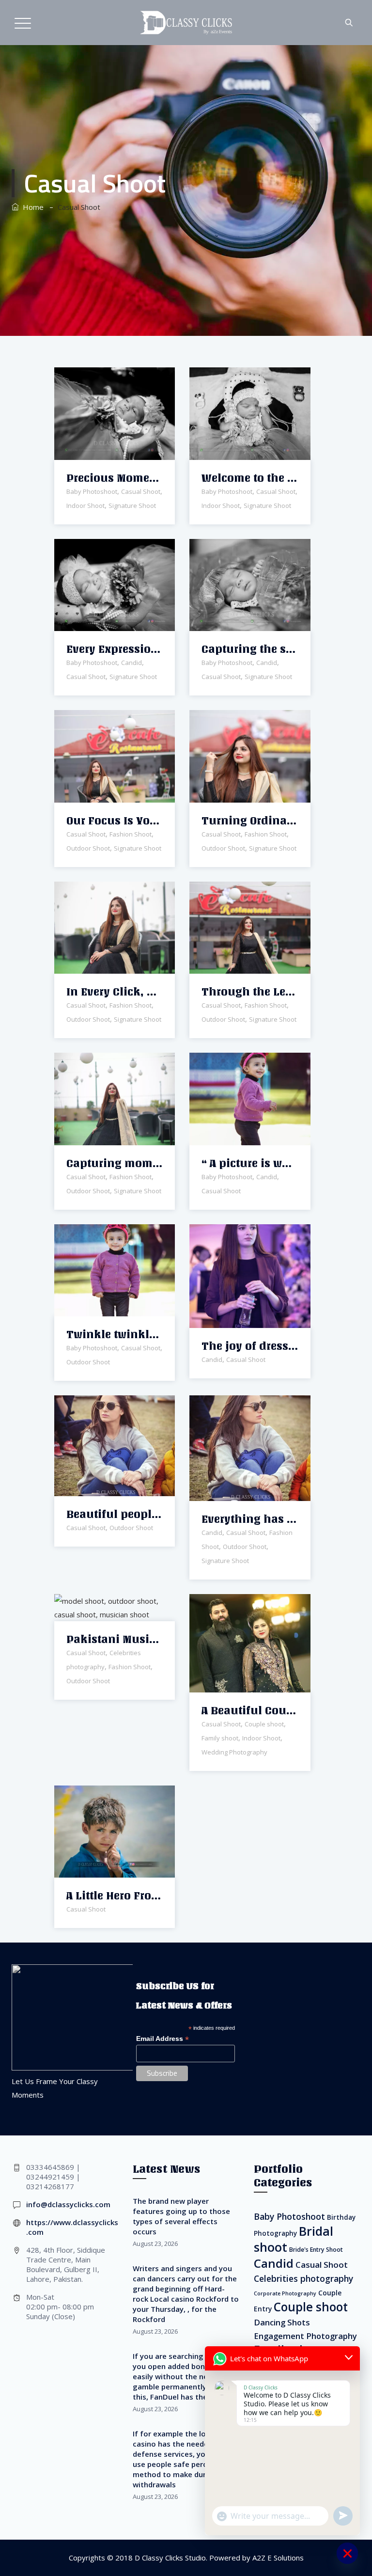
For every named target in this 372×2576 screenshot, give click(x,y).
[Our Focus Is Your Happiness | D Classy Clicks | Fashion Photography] (102, 719)
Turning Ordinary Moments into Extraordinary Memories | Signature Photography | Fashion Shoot (250, 821)
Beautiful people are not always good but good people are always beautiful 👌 (115, 1514)
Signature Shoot (132, 506)
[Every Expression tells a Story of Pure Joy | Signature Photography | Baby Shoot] (102, 548)
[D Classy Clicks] (186, 23)
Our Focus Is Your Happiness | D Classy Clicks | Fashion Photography (115, 821)
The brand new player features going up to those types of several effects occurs (181, 2216)
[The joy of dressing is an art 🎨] (238, 1235)
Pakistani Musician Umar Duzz (115, 1639)
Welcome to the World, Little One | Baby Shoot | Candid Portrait (250, 478)
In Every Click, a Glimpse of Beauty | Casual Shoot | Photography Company (115, 992)
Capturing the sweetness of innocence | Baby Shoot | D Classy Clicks (250, 649)
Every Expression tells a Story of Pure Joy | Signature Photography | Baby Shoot (115, 649)
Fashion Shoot (131, 834)
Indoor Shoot (85, 506)
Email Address (163, 2039)
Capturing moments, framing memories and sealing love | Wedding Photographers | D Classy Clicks (115, 1163)
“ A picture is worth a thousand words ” (250, 1163)
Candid (132, 663)
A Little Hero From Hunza (115, 1896)
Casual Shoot (141, 491)
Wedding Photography (234, 1752)
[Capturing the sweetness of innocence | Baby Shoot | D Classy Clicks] (238, 548)
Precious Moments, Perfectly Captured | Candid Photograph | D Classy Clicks (115, 478)
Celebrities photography (303, 2278)
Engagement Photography (305, 2336)
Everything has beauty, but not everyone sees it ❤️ (250, 1519)
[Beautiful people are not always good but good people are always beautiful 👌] (102, 1405)
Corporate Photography (285, 2293)
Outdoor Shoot (88, 848)
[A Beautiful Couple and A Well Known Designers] (238, 1604)
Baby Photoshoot (92, 491)
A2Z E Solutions (278, 2558)
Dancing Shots (282, 2322)
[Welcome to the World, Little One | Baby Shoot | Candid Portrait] (238, 377)
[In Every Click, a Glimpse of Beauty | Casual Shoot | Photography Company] (102, 891)
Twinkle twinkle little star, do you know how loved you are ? (115, 1335)
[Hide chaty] (347, 2553)
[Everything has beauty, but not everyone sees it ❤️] (238, 1406)
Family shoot (220, 1738)
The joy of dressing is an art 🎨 (250, 1346)
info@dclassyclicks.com (68, 2204)
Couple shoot (264, 1724)
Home (31, 207)
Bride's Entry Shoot (316, 2250)
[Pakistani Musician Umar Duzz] (102, 1597)
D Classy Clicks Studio (170, 2558)
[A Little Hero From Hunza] (102, 1794)
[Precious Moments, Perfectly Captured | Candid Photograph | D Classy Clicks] (102, 377)
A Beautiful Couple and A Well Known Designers (250, 1711)
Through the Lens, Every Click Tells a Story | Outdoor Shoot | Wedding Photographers (250, 992)
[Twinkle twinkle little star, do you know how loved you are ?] (102, 1233)
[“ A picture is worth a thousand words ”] (238, 1062)
